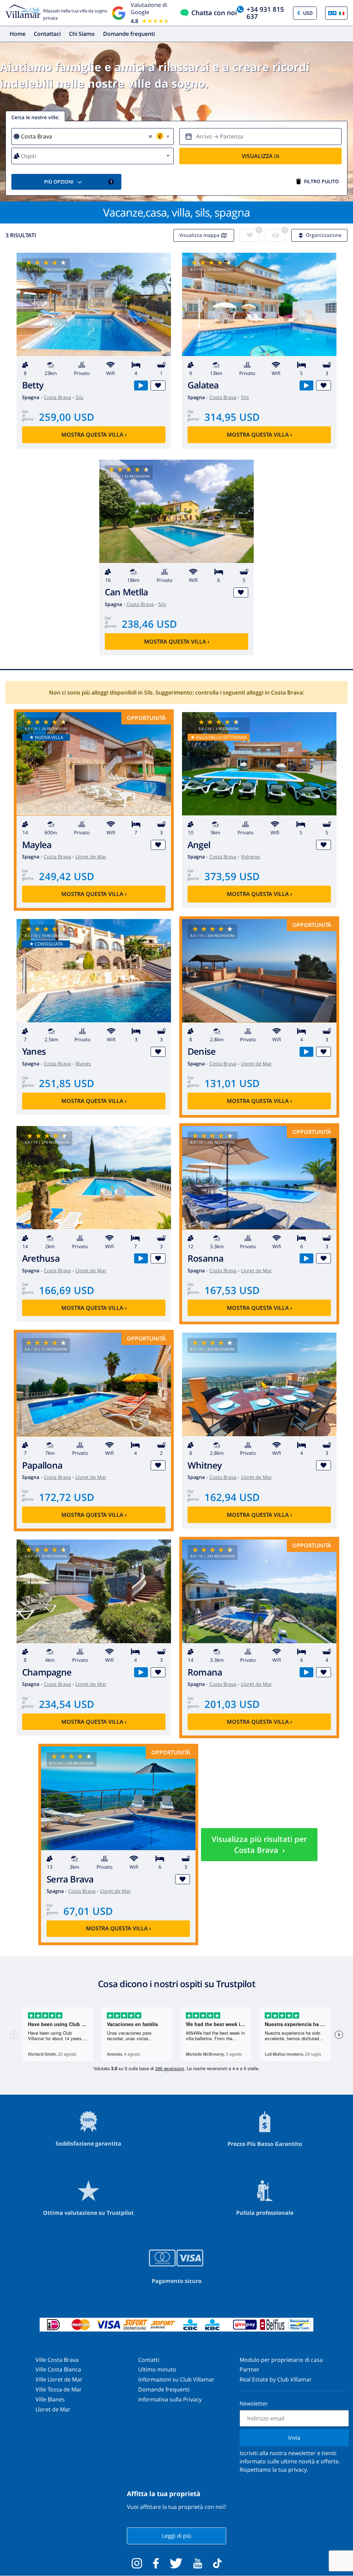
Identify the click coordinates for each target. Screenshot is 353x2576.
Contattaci (47, 34)
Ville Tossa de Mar (59, 2389)
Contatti (149, 2360)
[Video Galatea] (306, 385)
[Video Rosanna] (306, 1258)
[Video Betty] (141, 385)
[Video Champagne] (141, 1672)
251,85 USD (67, 1083)
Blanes (83, 1063)
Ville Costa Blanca (58, 2369)
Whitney (205, 1465)
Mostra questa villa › (94, 435)
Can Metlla (126, 592)
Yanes (34, 1051)
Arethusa (41, 1258)
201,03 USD (232, 1704)
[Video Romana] (306, 1672)
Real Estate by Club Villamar (276, 2379)
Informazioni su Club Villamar (176, 2379)
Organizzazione (324, 235)
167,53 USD (232, 1290)
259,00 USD (67, 417)
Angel (199, 845)
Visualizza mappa (199, 235)
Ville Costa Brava (57, 2360)
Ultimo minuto (157, 2369)
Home (18, 34)
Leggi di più (177, 2536)
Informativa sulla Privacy (170, 2399)
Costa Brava (57, 397)
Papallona (42, 1465)
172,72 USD (67, 1497)
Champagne (47, 1672)
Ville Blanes (50, 2399)
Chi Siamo (82, 34)
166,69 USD (67, 1290)
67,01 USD (88, 1911)
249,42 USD (67, 876)
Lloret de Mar (91, 857)
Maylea (37, 845)
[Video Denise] (306, 1052)
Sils (79, 397)
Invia (294, 2438)
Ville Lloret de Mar (59, 2379)
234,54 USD (67, 1704)
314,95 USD (232, 417)
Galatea (203, 385)
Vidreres (251, 857)
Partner (250, 2369)
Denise (201, 1051)
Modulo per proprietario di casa (281, 2360)
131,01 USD (232, 1083)
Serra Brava (70, 1879)
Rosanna (206, 1258)
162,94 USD (232, 1497)
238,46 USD (149, 624)
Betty (33, 385)
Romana (205, 1672)
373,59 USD (232, 876)
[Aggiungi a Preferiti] (158, 385)
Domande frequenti (129, 34)
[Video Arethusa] (141, 1258)
